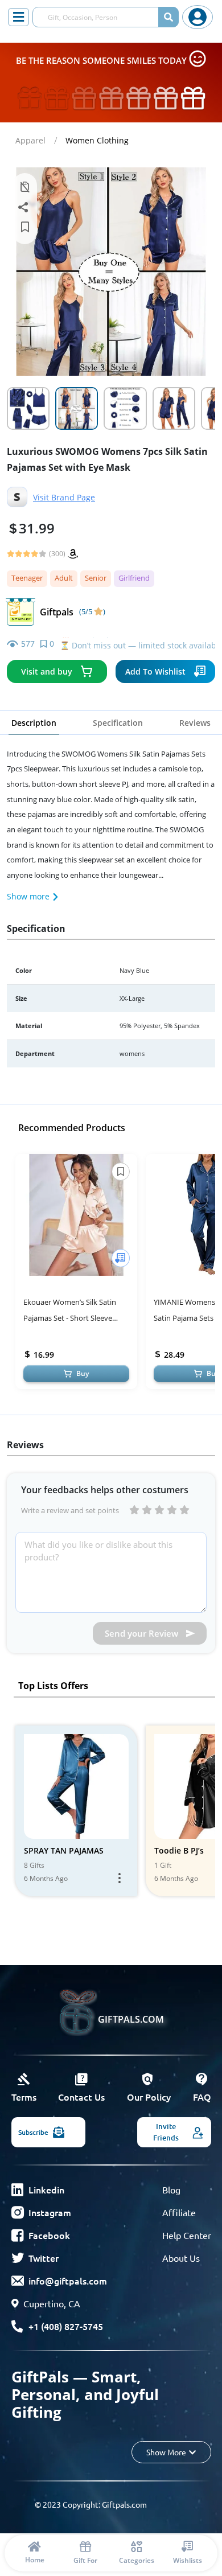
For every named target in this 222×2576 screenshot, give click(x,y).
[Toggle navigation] (18, 17)
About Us (181, 2258)
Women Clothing (97, 140)
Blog (171, 2189)
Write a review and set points (70, 1510)
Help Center (187, 2235)
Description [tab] (34, 723)
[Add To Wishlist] (121, 1258)
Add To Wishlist (155, 671)
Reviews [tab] (195, 723)
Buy (83, 1373)
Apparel (30, 140)
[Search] (168, 17)
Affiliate (179, 2212)
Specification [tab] (118, 723)
